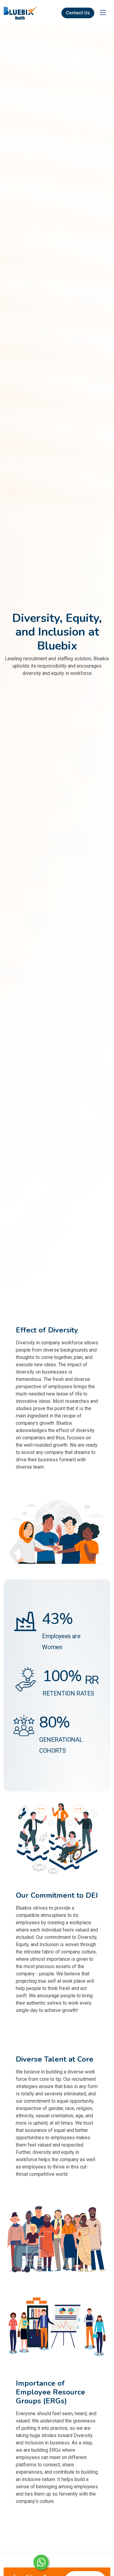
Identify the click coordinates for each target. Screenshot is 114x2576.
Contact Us (78, 13)
